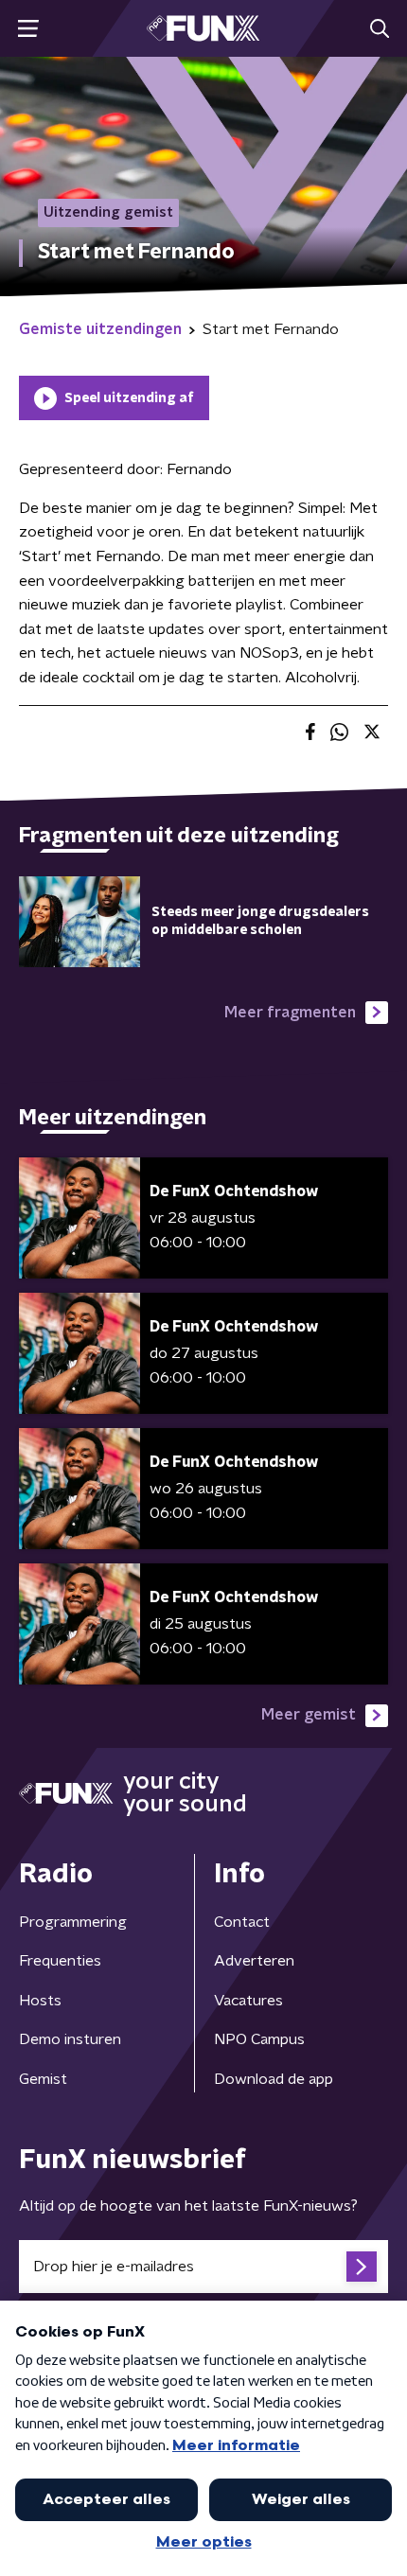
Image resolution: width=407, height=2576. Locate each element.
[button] (28, 29)
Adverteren (254, 1961)
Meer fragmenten (290, 1013)
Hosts (40, 2001)
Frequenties (60, 1961)
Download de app (274, 2079)
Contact (242, 1922)
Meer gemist (309, 1715)
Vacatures (248, 2001)
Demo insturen (70, 2039)
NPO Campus (259, 2039)
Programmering (73, 1922)
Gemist (43, 2079)
